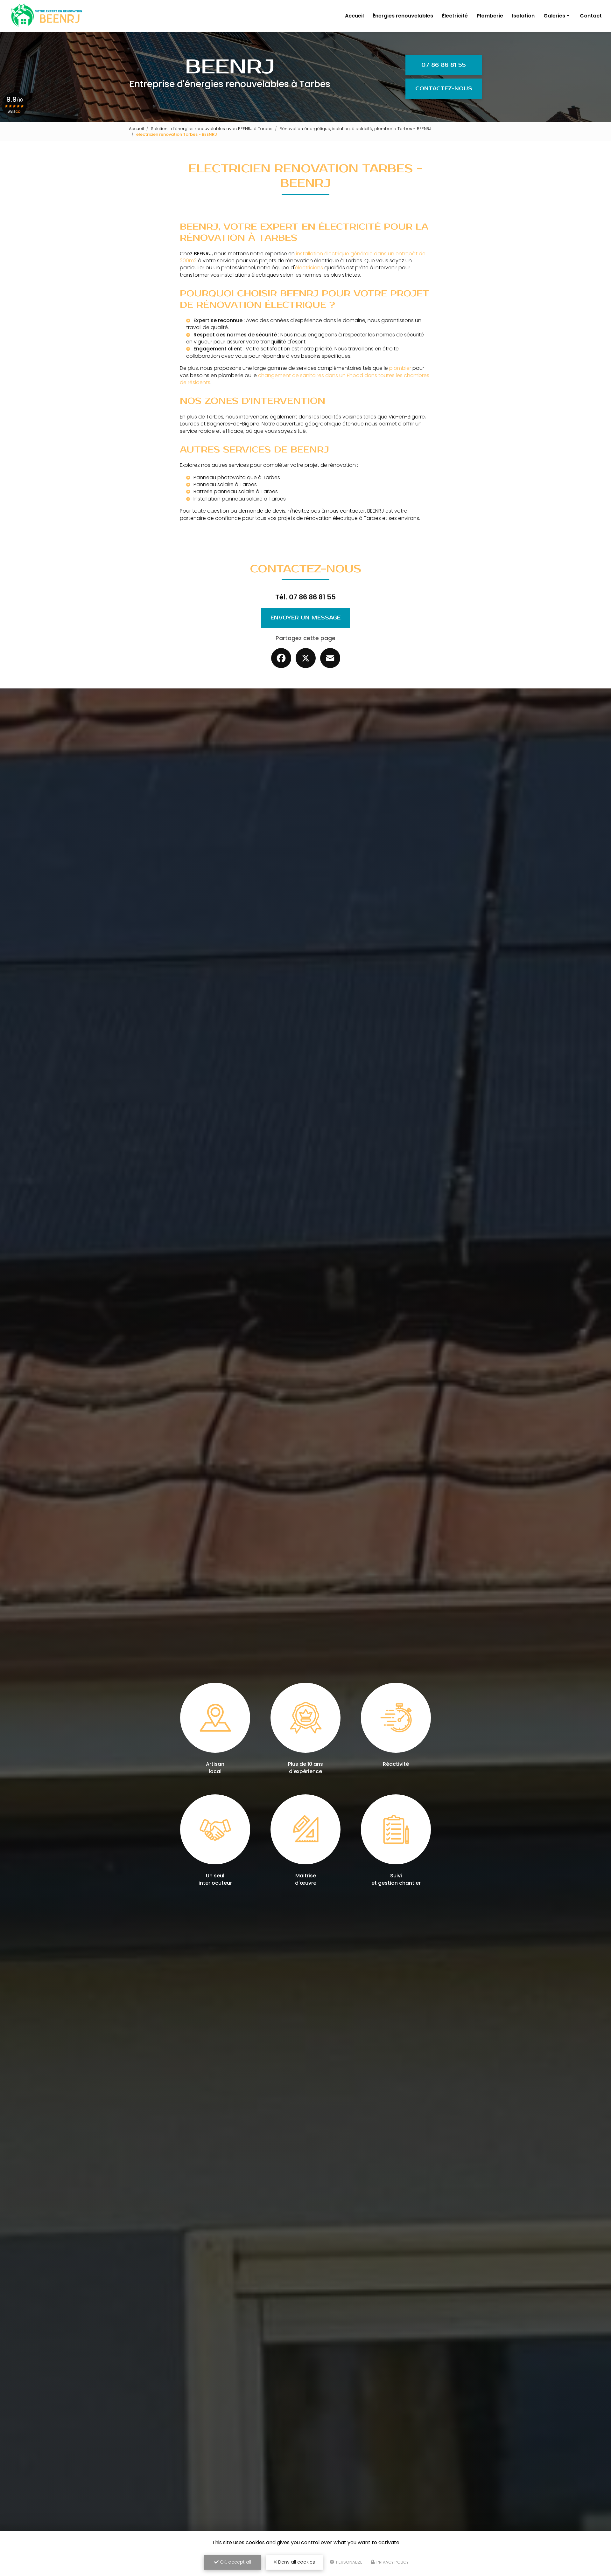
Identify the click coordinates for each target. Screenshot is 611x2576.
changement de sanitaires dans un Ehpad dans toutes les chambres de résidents (305, 379)
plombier (400, 368)
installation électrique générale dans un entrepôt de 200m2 (303, 257)
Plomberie (490, 16)
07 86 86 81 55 (444, 65)
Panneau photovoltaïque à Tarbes (237, 477)
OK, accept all (235, 2562)
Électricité (455, 16)
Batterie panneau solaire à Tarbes (236, 491)
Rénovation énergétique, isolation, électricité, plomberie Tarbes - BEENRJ (355, 129)
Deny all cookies (296, 2562)
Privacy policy (392, 2562)
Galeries (554, 16)
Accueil (354, 16)
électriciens (309, 268)
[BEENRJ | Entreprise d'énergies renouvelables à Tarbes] (46, 16)
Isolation (523, 16)
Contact (591, 16)
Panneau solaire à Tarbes (225, 484)
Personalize (349, 2562)
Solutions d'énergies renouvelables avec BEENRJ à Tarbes (212, 129)
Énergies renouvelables (403, 16)
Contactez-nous (444, 89)
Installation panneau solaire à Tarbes (240, 499)
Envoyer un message (305, 618)
